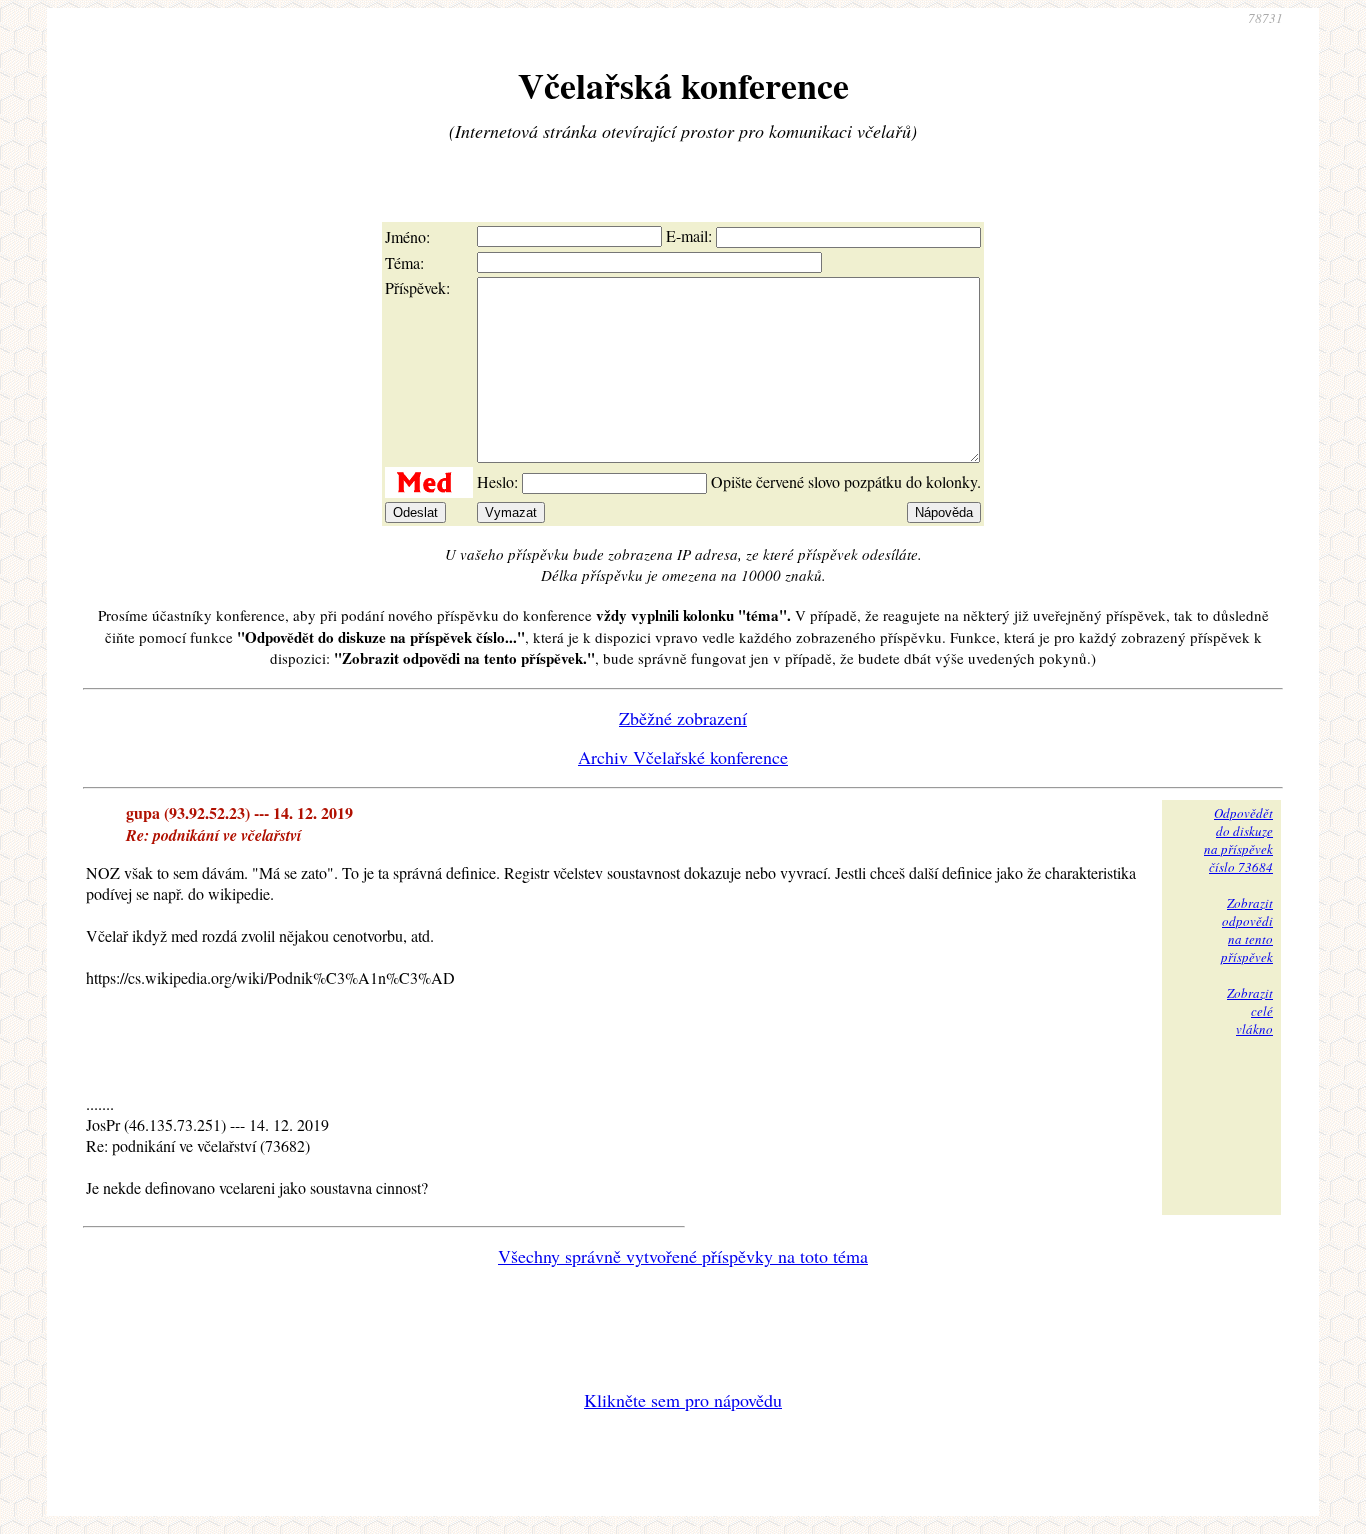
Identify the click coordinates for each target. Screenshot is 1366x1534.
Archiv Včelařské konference (683, 757)
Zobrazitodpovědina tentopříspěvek (1247, 930)
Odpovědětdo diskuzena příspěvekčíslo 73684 (1238, 840)
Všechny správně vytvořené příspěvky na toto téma (683, 1256)
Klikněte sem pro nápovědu (683, 1400)
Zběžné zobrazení (683, 718)
